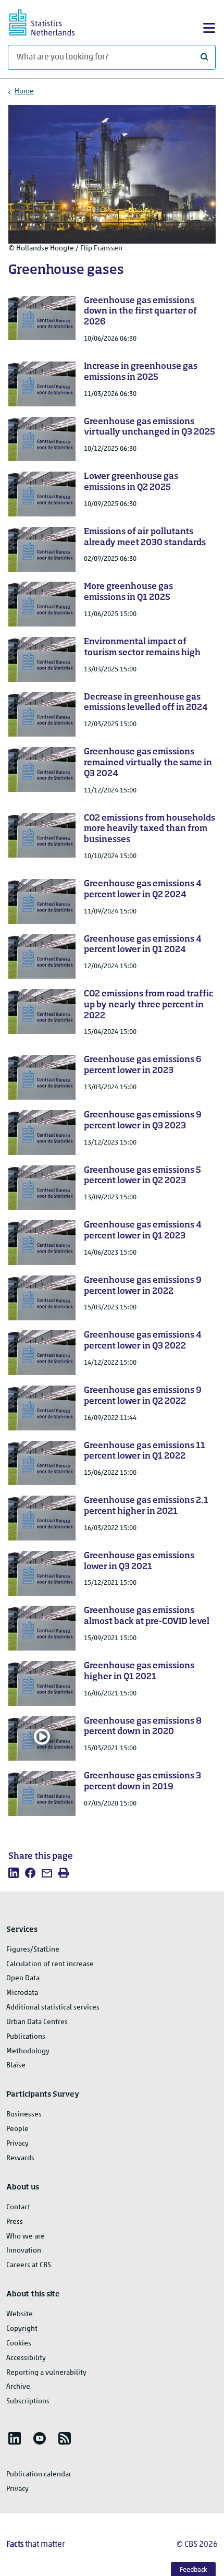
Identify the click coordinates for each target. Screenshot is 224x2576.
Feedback (194, 2570)
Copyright (22, 2329)
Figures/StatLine (33, 1950)
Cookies (19, 2344)
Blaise (16, 2066)
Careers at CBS (29, 2265)
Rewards (20, 2158)
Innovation (24, 2251)
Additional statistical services (53, 2008)
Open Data (23, 1978)
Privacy (17, 2144)
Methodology (28, 2051)
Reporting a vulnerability (46, 2373)
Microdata (22, 1993)
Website (20, 2314)
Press (15, 2222)
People (17, 2129)
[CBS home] (51, 21)
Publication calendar (39, 2475)
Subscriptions (28, 2402)
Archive (18, 2387)
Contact (18, 2207)
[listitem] (14, 1873)
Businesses (24, 2115)
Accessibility (26, 2358)
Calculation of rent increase (50, 1964)
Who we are (26, 2237)
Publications (26, 2037)
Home (24, 92)
